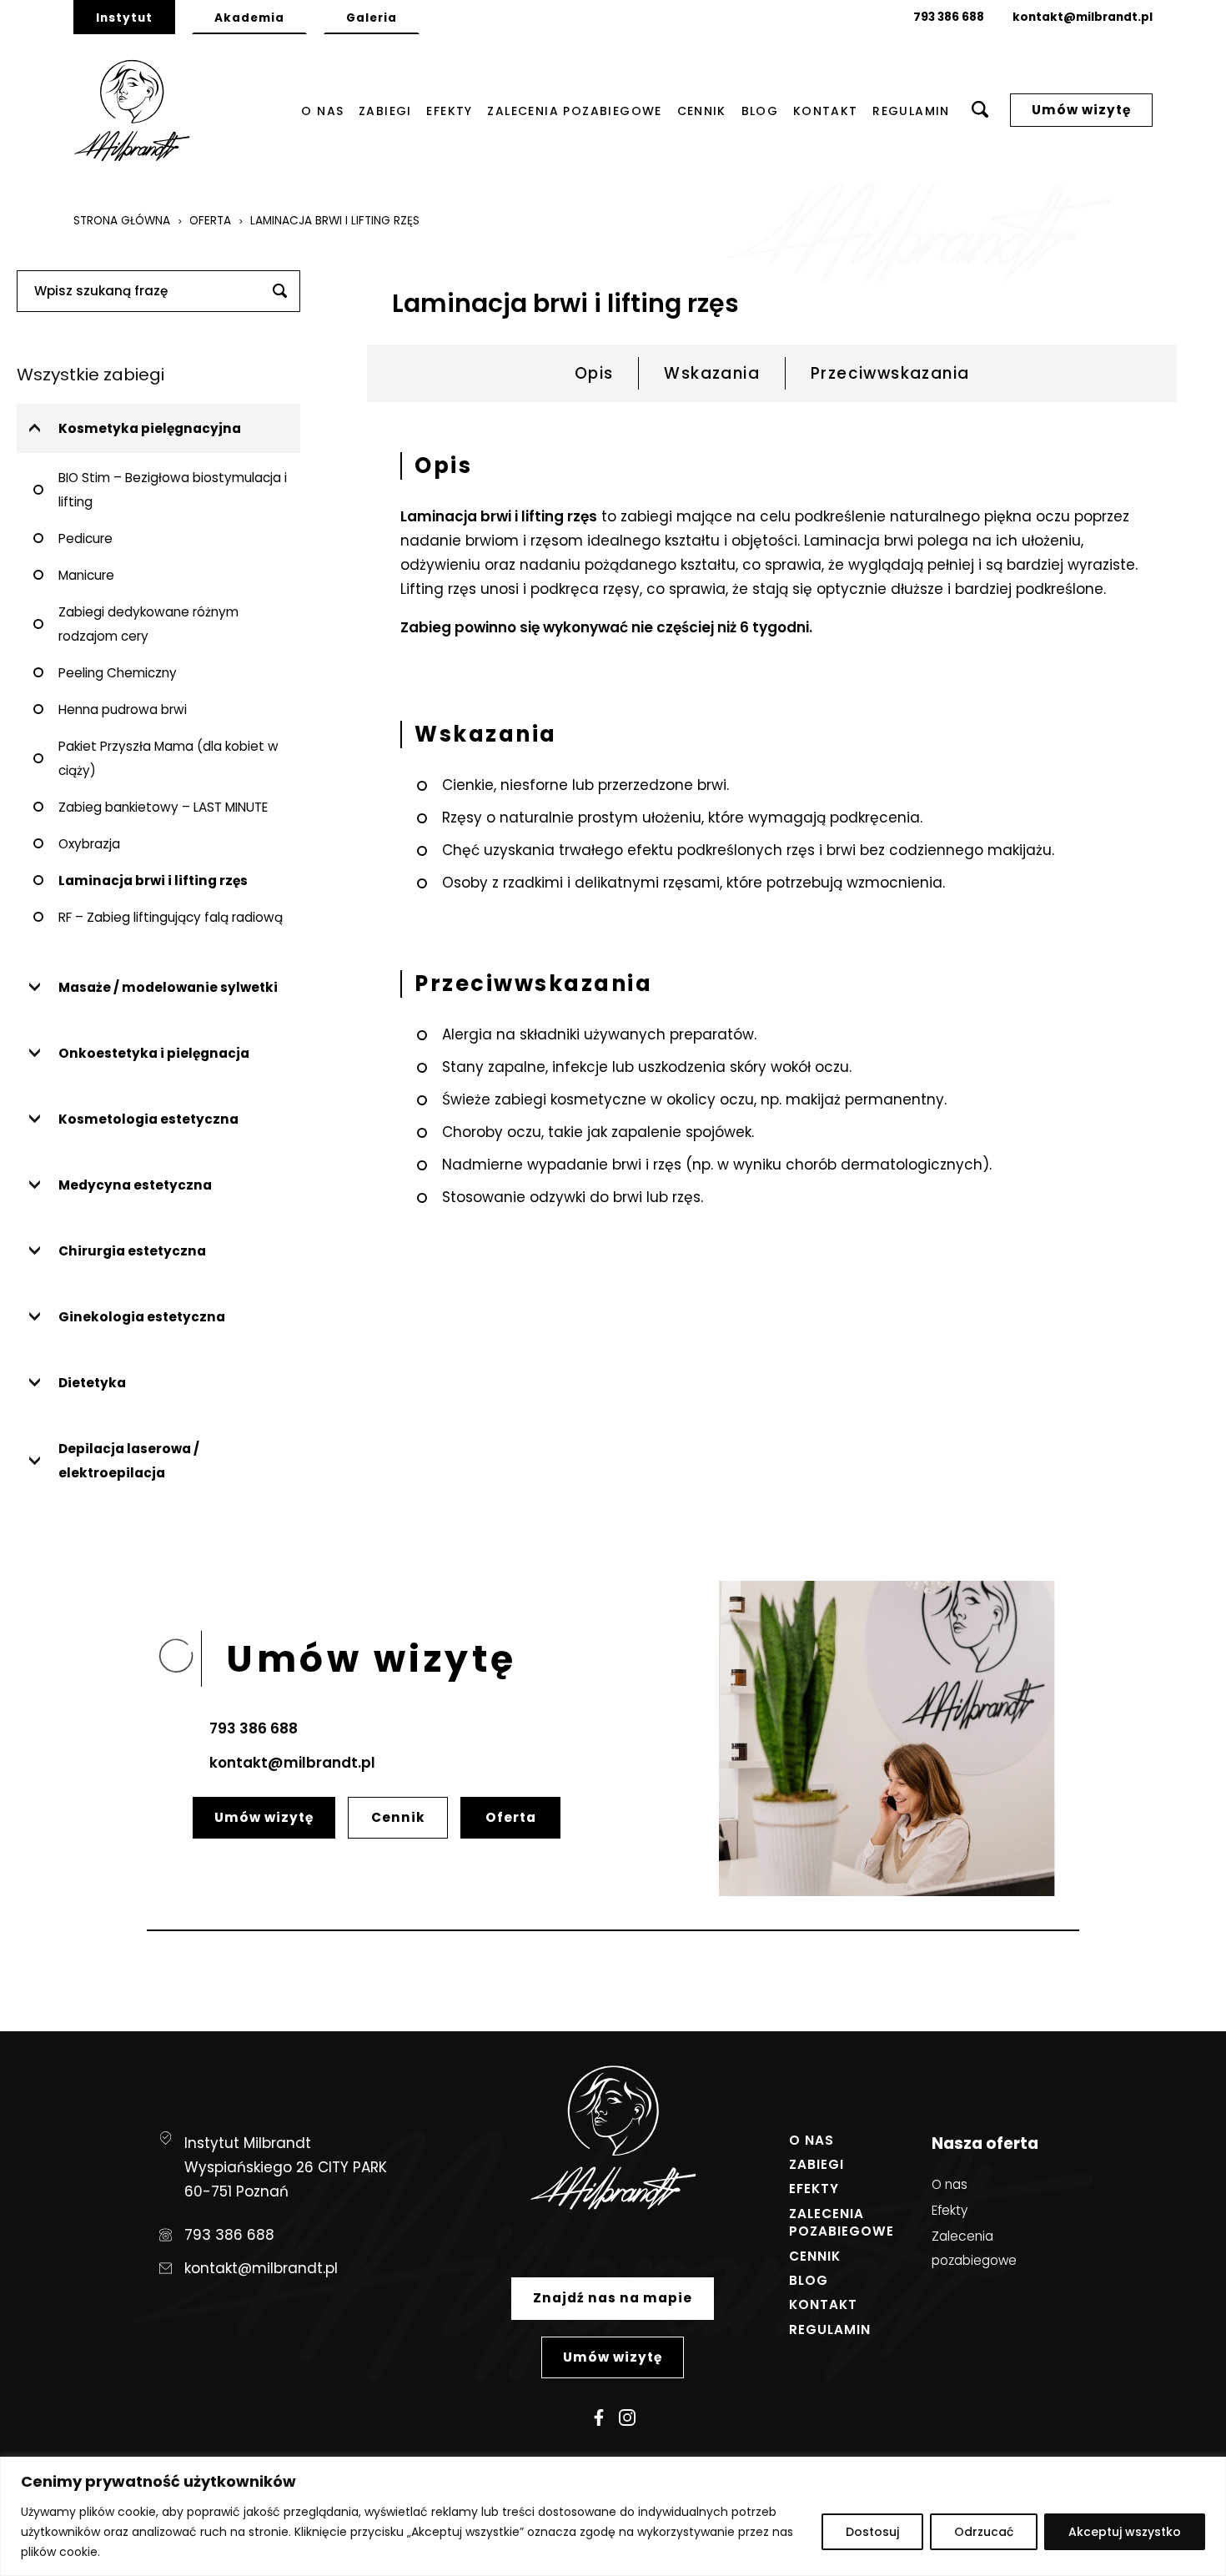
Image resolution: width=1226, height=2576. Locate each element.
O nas (322, 112)
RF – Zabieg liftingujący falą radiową (171, 917)
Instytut (124, 18)
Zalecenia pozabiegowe (574, 112)
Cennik (702, 112)
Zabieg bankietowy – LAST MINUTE (163, 807)
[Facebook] (599, 2418)
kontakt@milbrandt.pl (1083, 17)
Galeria (372, 18)
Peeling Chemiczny (118, 673)
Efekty (449, 112)
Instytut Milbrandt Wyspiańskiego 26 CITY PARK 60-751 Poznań (286, 2167)
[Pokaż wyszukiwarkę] (980, 111)
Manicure (86, 575)
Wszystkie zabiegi (90, 375)
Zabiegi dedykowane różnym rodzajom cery (148, 624)
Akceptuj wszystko (1125, 2532)
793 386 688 (949, 17)
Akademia (249, 18)
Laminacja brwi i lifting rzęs (153, 880)
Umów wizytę (1081, 110)
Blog (760, 112)
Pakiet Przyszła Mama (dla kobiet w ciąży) (168, 758)
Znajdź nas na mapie (613, 2298)
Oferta (210, 221)
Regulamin (911, 112)
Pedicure (85, 538)
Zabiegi (385, 112)
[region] (613, 2516)
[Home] (132, 111)
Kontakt (826, 112)
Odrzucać (984, 2532)
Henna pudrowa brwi (123, 709)
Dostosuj (872, 2532)
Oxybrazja (89, 844)
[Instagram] (627, 2418)
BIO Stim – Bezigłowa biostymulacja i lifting (173, 490)
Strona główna (122, 221)
